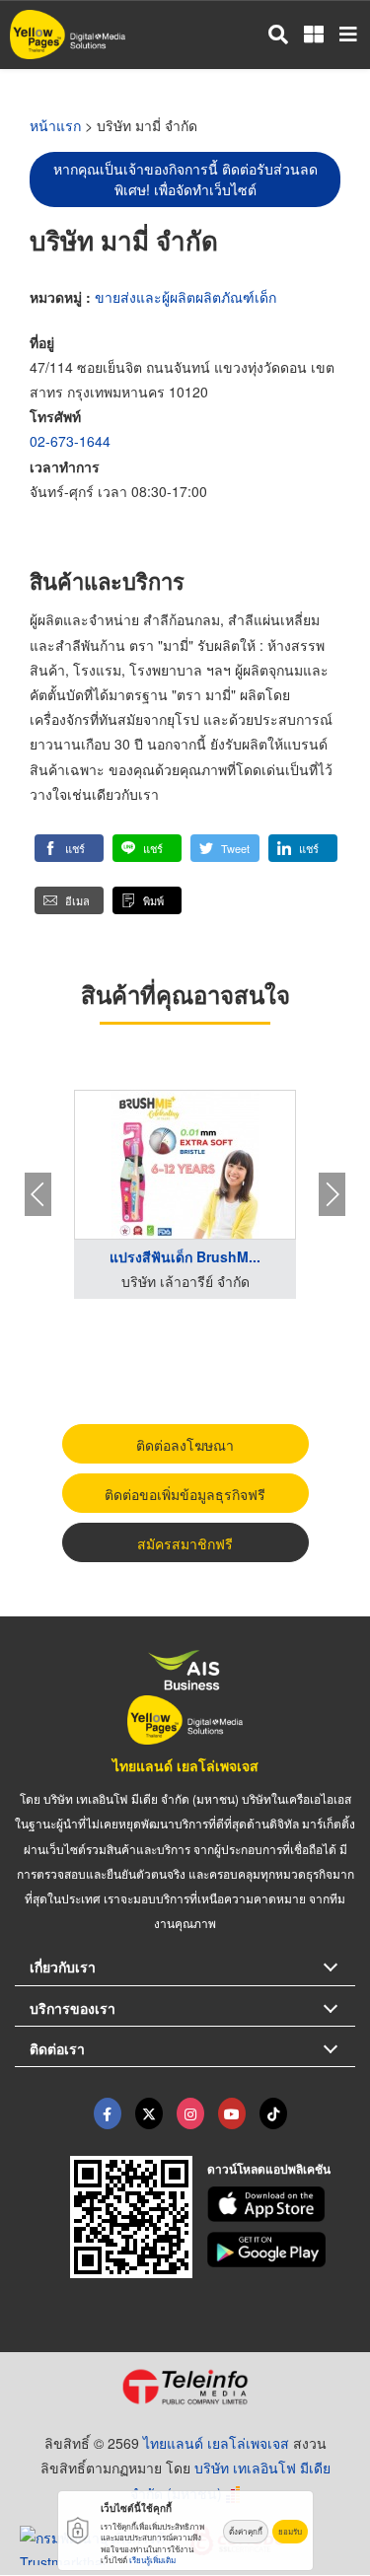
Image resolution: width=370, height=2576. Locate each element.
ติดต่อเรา (57, 2048)
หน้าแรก (55, 125)
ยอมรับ (290, 2531)
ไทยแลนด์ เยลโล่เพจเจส (185, 1765)
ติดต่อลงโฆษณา (185, 1445)
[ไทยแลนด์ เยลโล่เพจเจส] (149, 2113)
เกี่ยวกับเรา (63, 1967)
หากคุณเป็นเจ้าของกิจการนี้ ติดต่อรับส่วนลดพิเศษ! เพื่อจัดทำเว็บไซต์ (185, 179)
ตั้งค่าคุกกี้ (246, 2531)
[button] (69, 848)
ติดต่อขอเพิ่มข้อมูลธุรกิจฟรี (185, 1494)
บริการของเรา (73, 2008)
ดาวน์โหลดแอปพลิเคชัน (269, 2169)
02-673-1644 (70, 441)
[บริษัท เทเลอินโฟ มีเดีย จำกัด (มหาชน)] (185, 2387)
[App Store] (281, 2204)
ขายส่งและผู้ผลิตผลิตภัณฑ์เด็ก (185, 297)
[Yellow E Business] (108, 2113)
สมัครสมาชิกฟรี (185, 1543)
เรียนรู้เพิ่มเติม (152, 2560)
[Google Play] (281, 2250)
